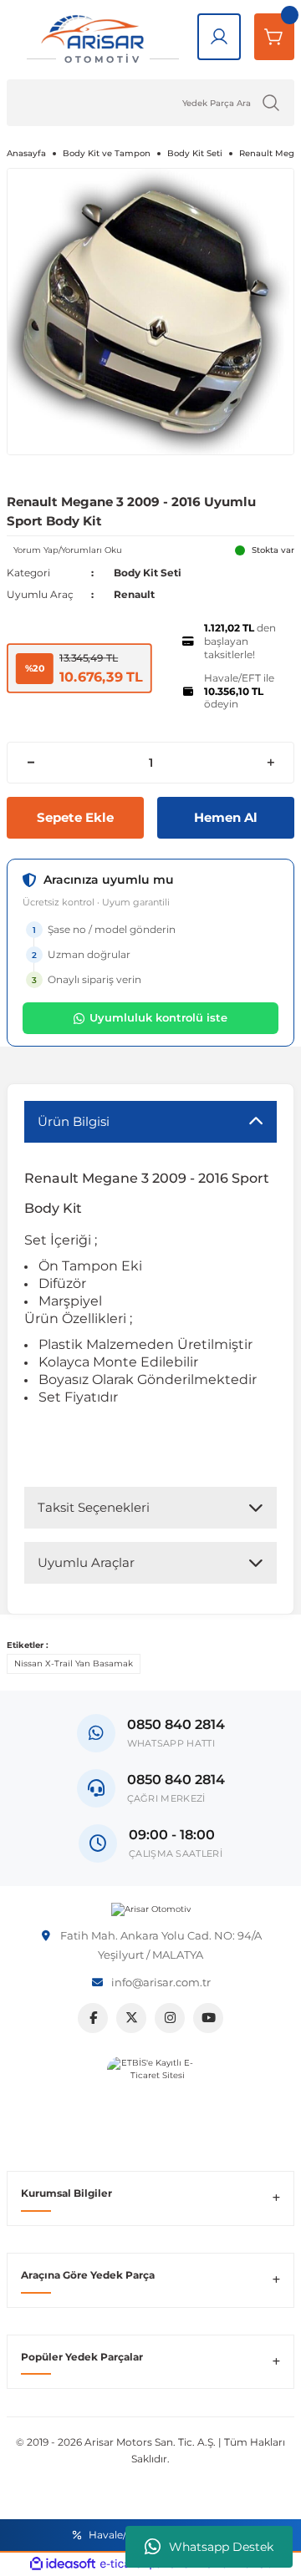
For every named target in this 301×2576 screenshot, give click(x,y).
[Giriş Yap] (219, 37)
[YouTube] (208, 2018)
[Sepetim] (274, 37)
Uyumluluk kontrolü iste (158, 1017)
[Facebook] (93, 2018)
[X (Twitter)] (131, 2018)
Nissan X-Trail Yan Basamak (74, 1663)
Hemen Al (226, 817)
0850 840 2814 (176, 1780)
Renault (134, 594)
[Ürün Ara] (271, 103)
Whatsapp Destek (221, 2547)
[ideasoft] (63, 2564)
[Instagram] (170, 2018)
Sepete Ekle (75, 817)
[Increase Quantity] (270, 763)
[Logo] (151, 1909)
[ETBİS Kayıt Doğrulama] (151, 2100)
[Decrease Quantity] (31, 763)
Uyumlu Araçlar (86, 1562)
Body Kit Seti (148, 573)
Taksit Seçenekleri (94, 1507)
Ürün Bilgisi (74, 1121)
